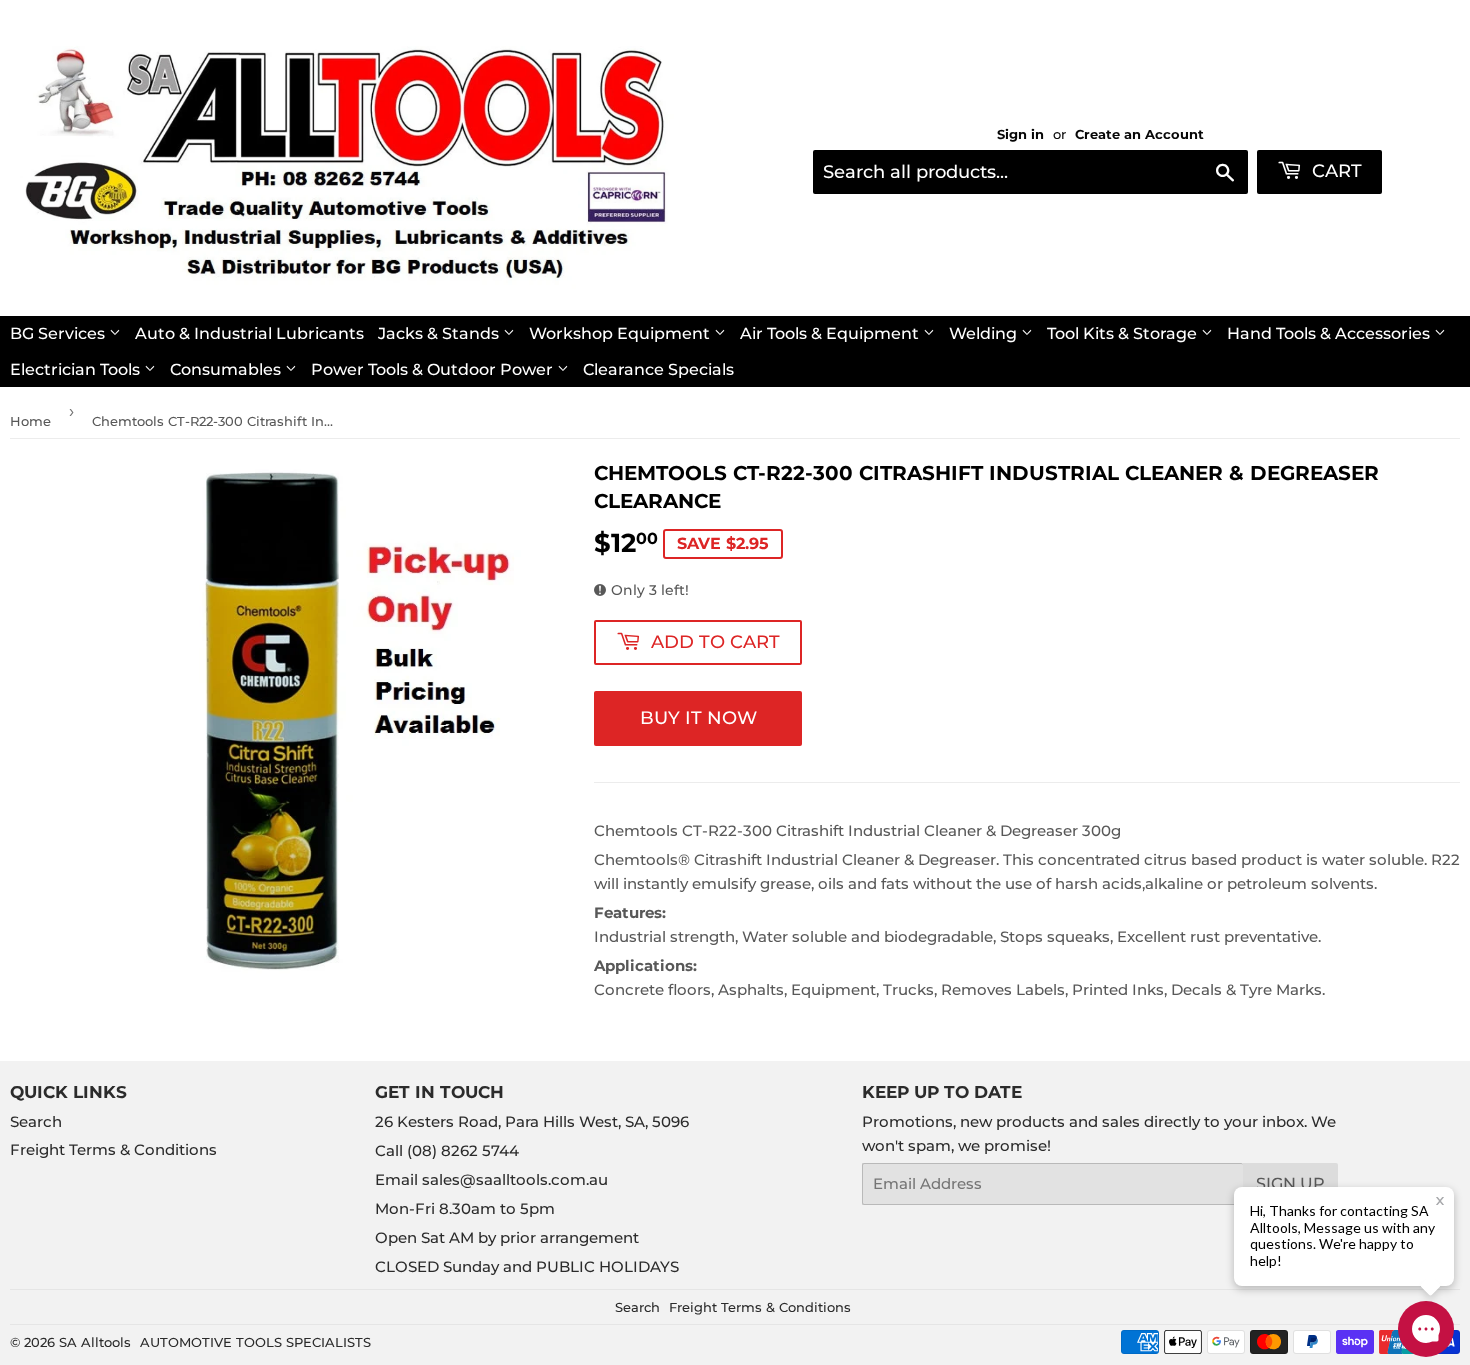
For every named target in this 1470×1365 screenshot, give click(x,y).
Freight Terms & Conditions (113, 1149)
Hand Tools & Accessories (1330, 333)
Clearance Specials (658, 369)
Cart (1334, 171)
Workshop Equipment (621, 333)
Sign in (1020, 134)
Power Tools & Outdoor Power (434, 369)
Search (36, 1121)
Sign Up (1290, 1183)
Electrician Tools (77, 369)
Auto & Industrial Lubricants (249, 333)
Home (30, 421)
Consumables (227, 369)
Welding (985, 333)
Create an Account (1139, 134)
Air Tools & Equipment (831, 333)
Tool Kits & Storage (1124, 333)
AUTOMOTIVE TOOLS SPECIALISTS (255, 1342)
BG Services (59, 333)
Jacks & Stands (440, 333)
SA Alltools (95, 1342)
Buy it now (698, 718)
